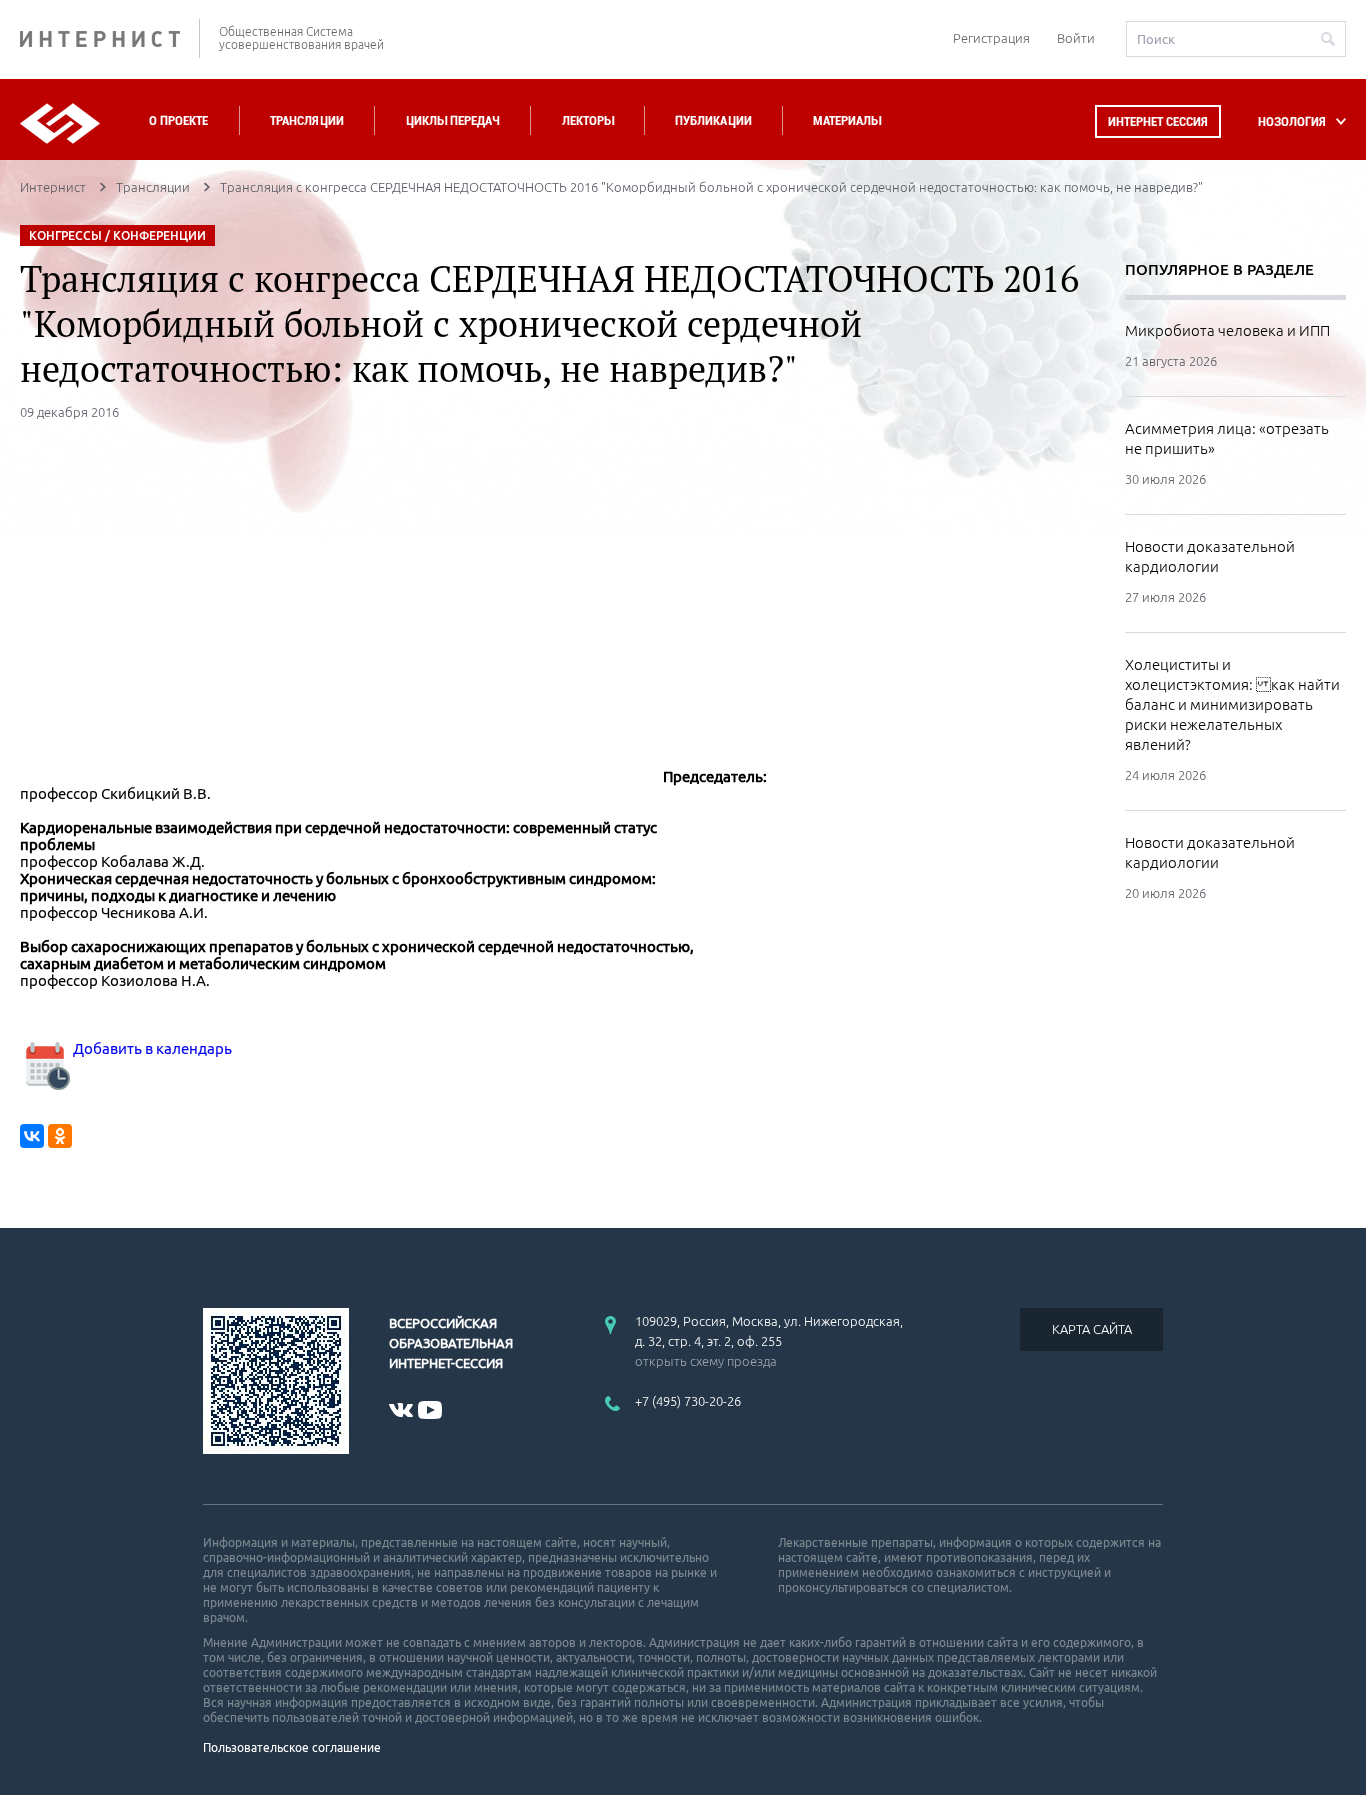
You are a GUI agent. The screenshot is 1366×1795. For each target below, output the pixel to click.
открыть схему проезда (706, 1361)
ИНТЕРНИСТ (110, 38)
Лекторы (588, 120)
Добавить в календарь (151, 1048)
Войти (1076, 38)
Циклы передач (452, 120)
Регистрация (991, 38)
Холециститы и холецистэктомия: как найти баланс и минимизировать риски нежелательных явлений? (1232, 704)
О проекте (178, 120)
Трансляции (307, 120)
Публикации (713, 120)
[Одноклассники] (60, 1136)
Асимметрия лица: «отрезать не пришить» (1227, 438)
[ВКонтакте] (32, 1136)
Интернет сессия (1158, 121)
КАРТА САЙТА (1092, 1329)
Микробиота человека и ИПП (1227, 330)
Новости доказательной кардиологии (1210, 556)
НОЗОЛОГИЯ (1292, 121)
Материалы (847, 120)
